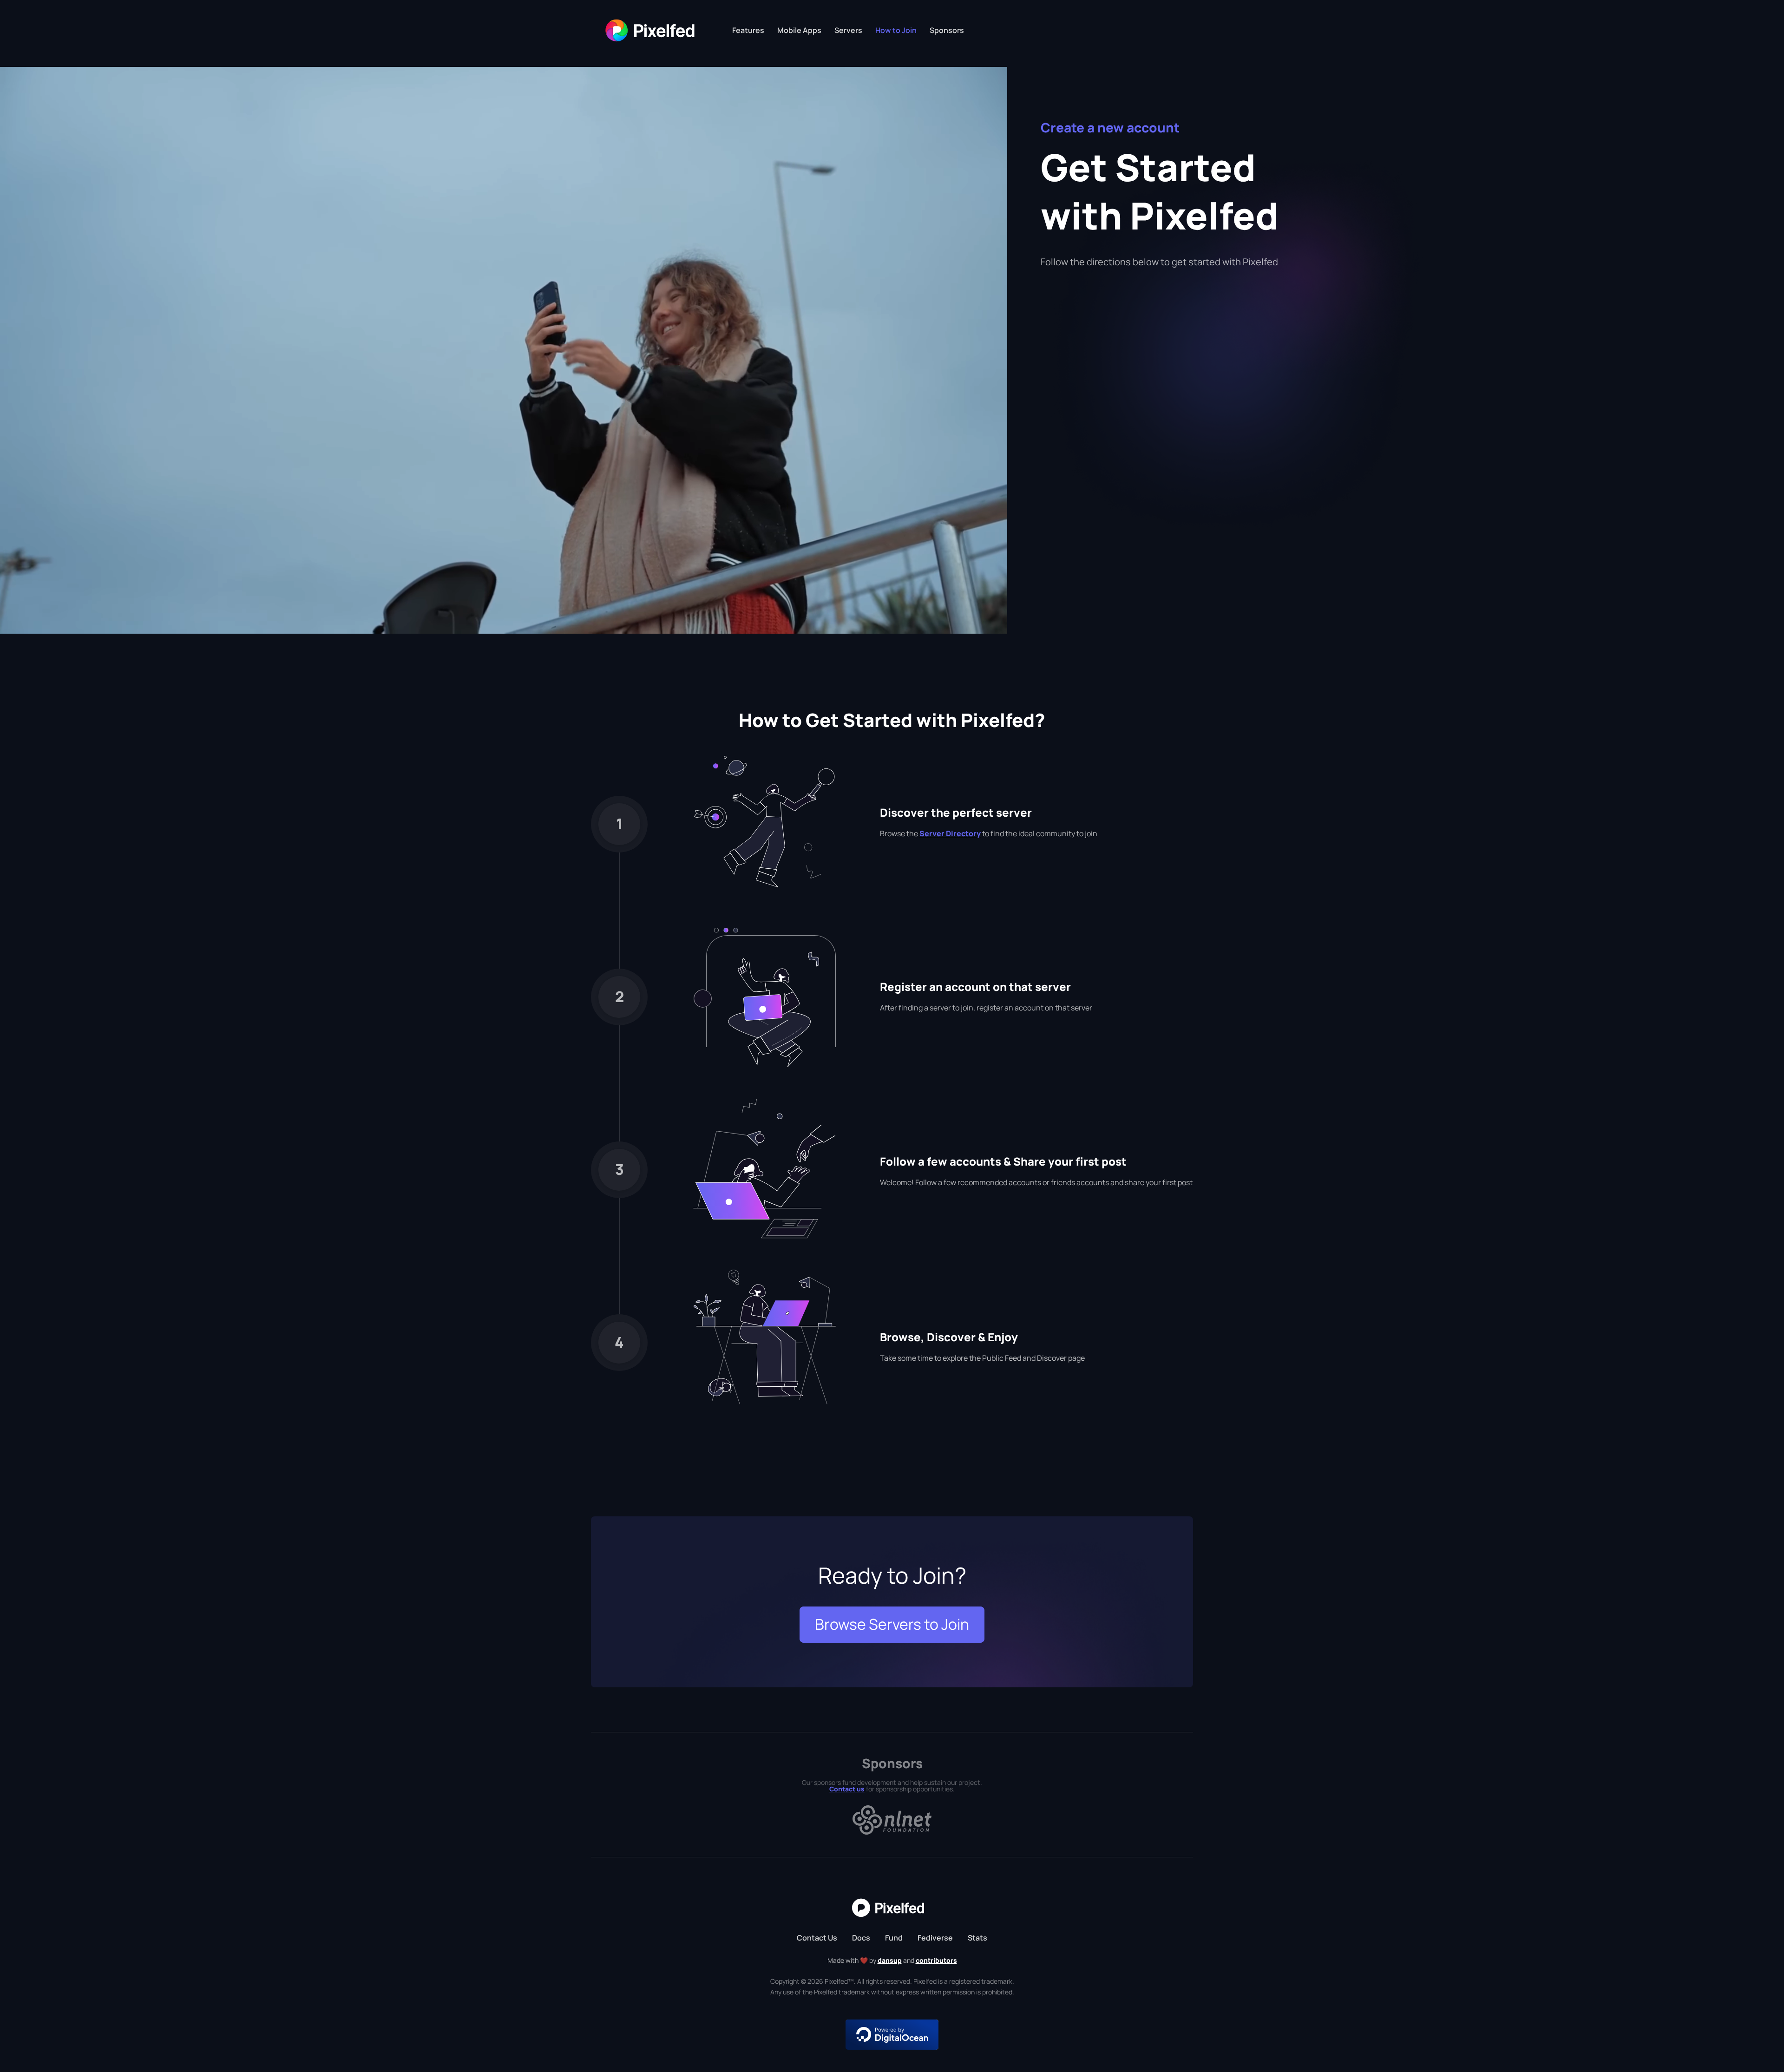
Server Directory (950, 833)
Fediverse (935, 1938)
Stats (977, 1938)
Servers (848, 30)
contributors (936, 1960)
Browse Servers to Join (892, 1624)
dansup (890, 1960)
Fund (894, 1938)
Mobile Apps (799, 30)
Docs (861, 1938)
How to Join (896, 30)
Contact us (847, 1789)
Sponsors (947, 30)
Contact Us (817, 1938)
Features (748, 30)
